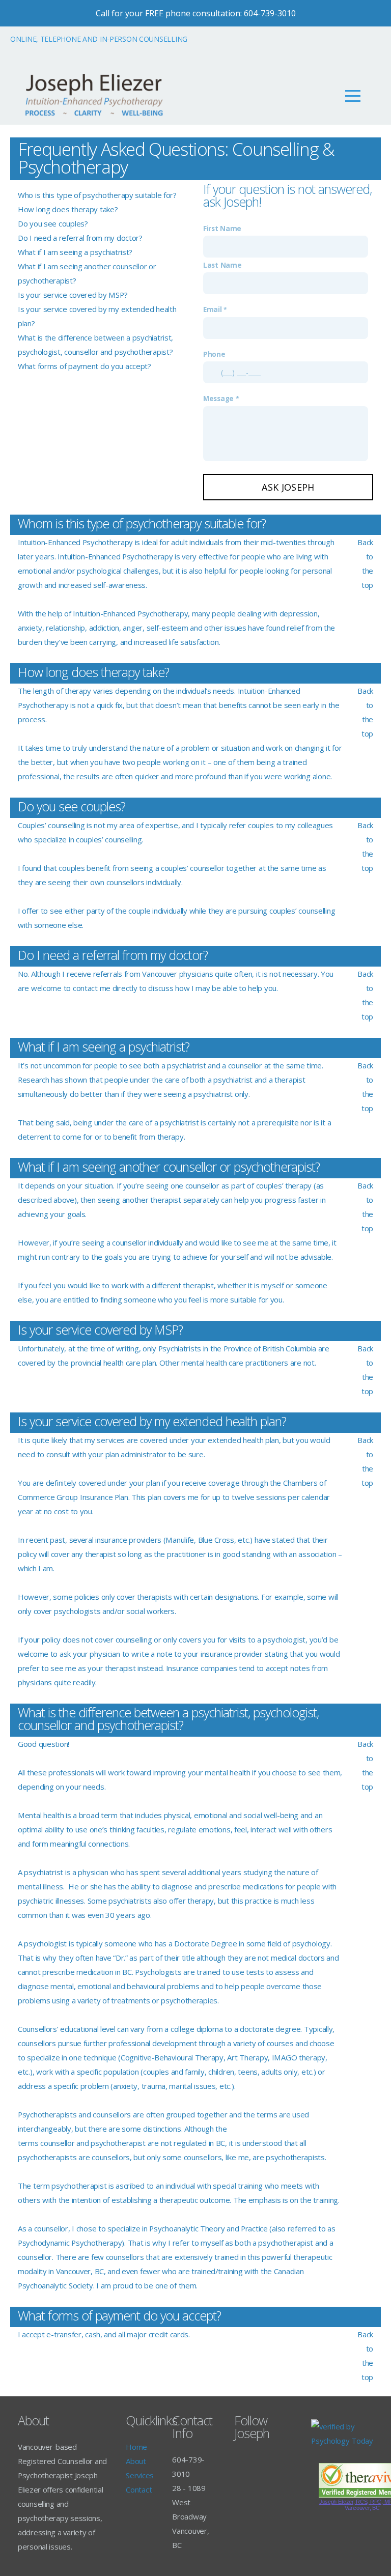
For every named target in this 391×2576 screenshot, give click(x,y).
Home (136, 2447)
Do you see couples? (53, 223)
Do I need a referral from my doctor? (80, 238)
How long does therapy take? (68, 209)
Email (213, 309)
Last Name (222, 265)
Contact (139, 2489)
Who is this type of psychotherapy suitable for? (97, 195)
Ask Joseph (288, 487)
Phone (214, 354)
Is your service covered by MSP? (73, 295)
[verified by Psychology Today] (342, 2441)
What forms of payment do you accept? (85, 366)
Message (219, 399)
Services (140, 2475)
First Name (222, 229)
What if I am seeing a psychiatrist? (75, 252)
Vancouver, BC (362, 2508)
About (136, 2461)
